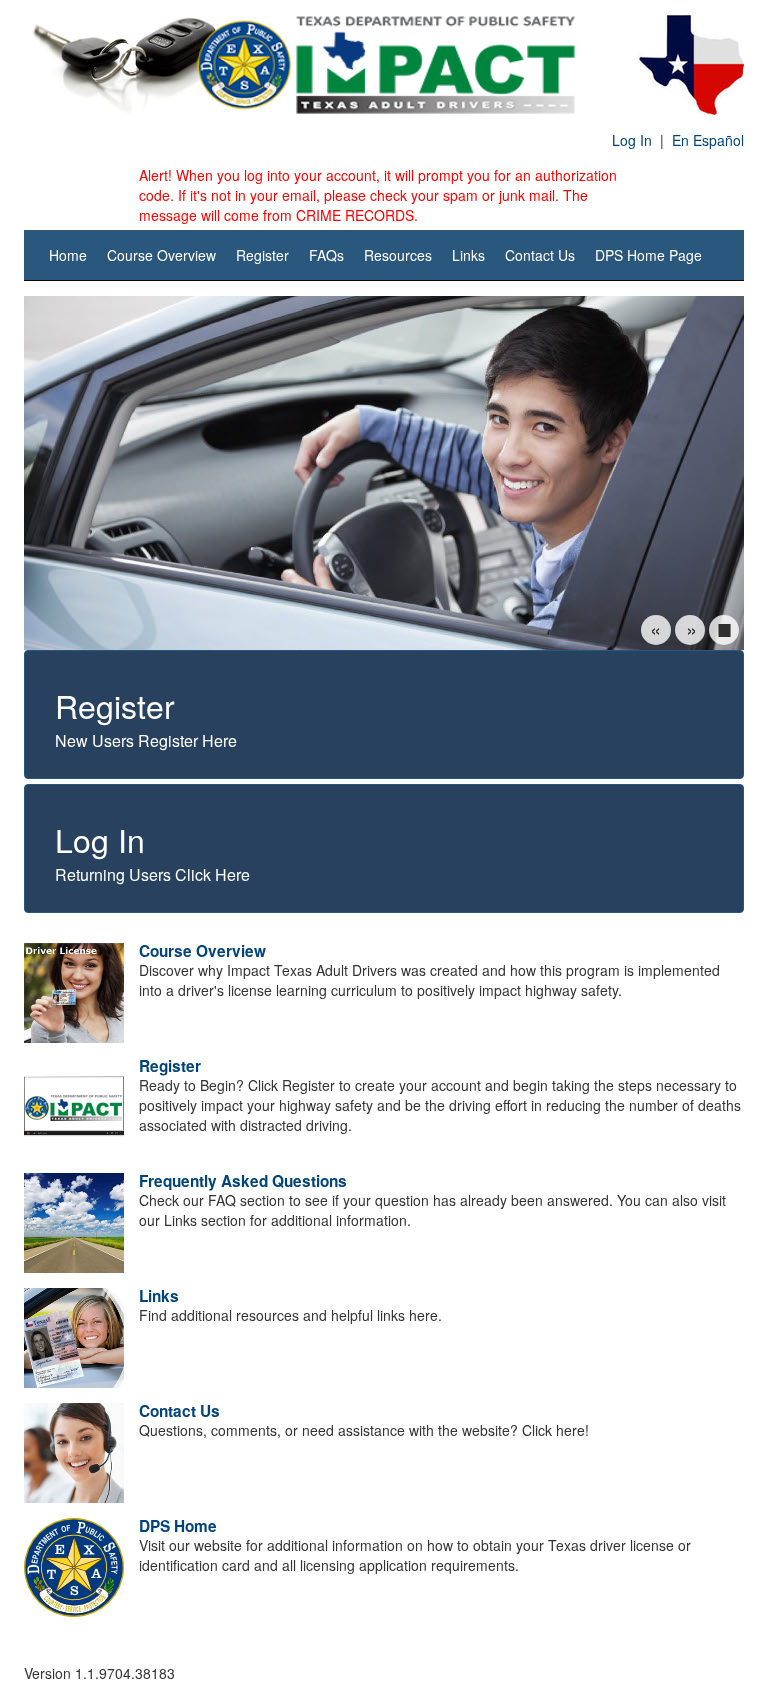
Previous (656, 630)
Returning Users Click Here (152, 851)
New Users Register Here (146, 717)
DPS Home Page (648, 255)
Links (468, 255)
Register (262, 255)
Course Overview (161, 255)
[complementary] (384, 604)
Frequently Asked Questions (243, 1181)
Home (68, 255)
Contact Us (540, 255)
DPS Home (178, 1526)
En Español (708, 140)
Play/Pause (724, 630)
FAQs (326, 255)
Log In (632, 140)
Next (690, 630)
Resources (398, 255)
